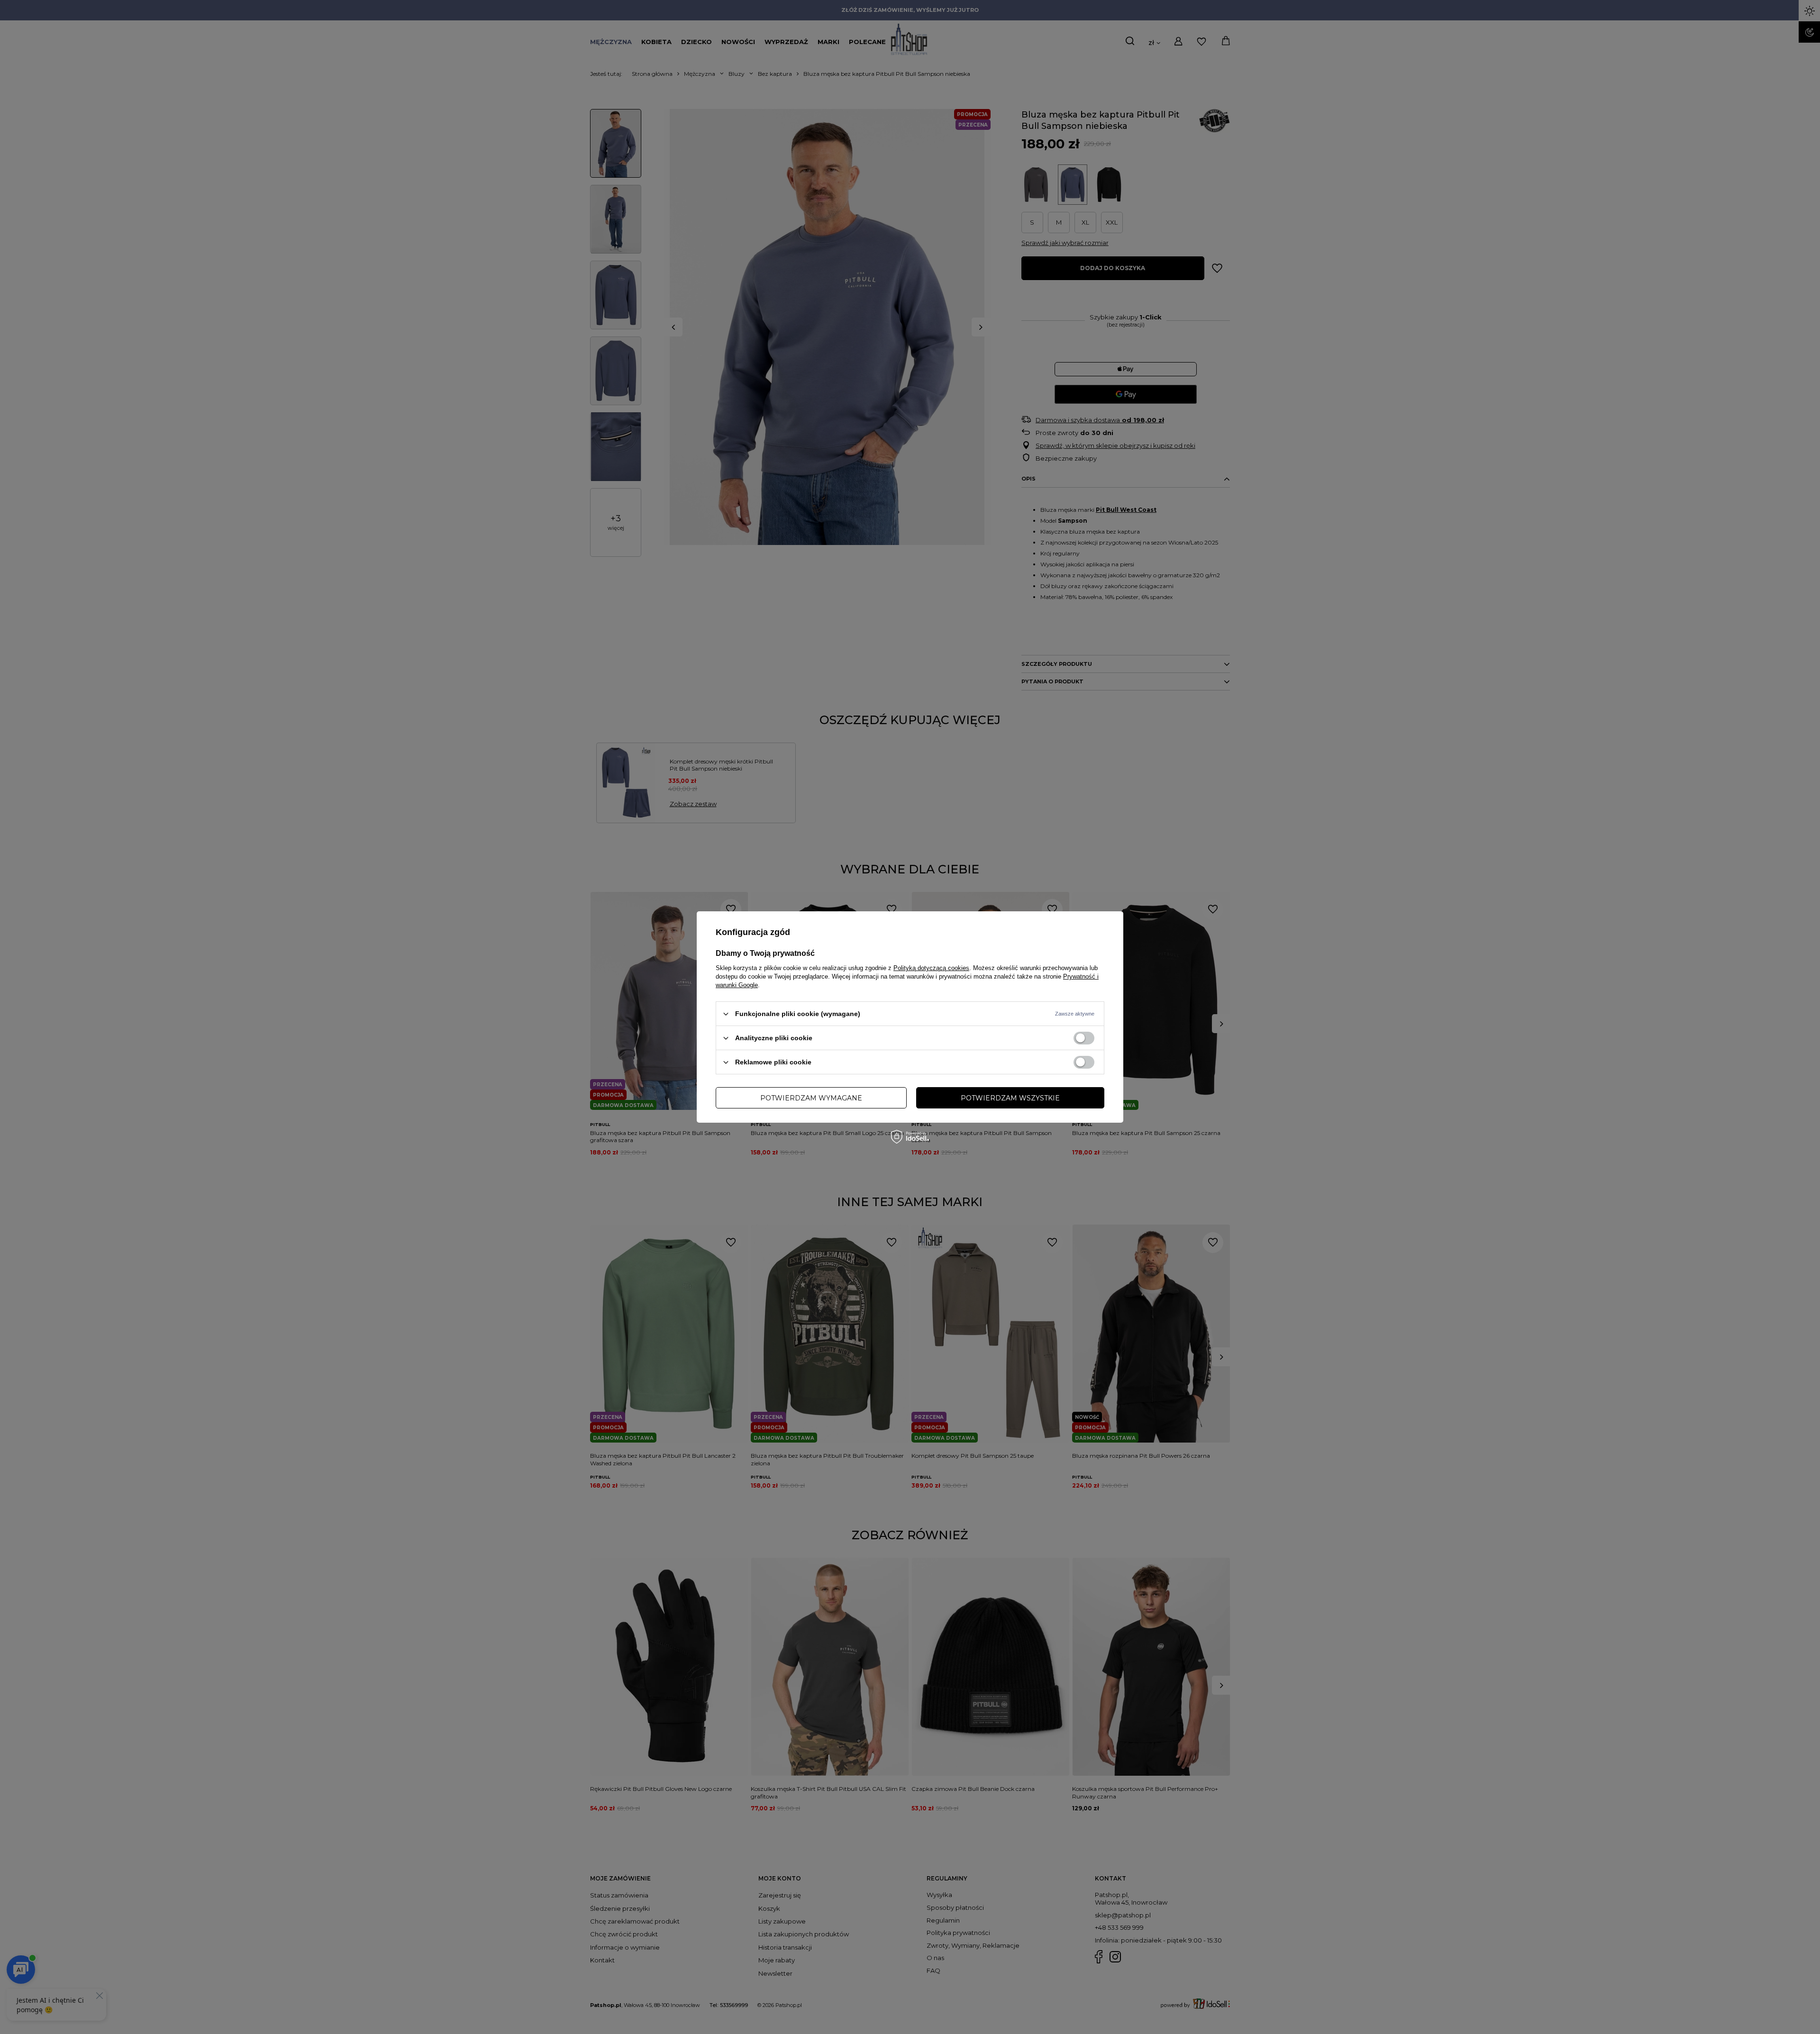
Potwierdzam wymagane (811, 1098)
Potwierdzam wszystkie (1010, 1098)
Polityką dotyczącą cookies (931, 968)
